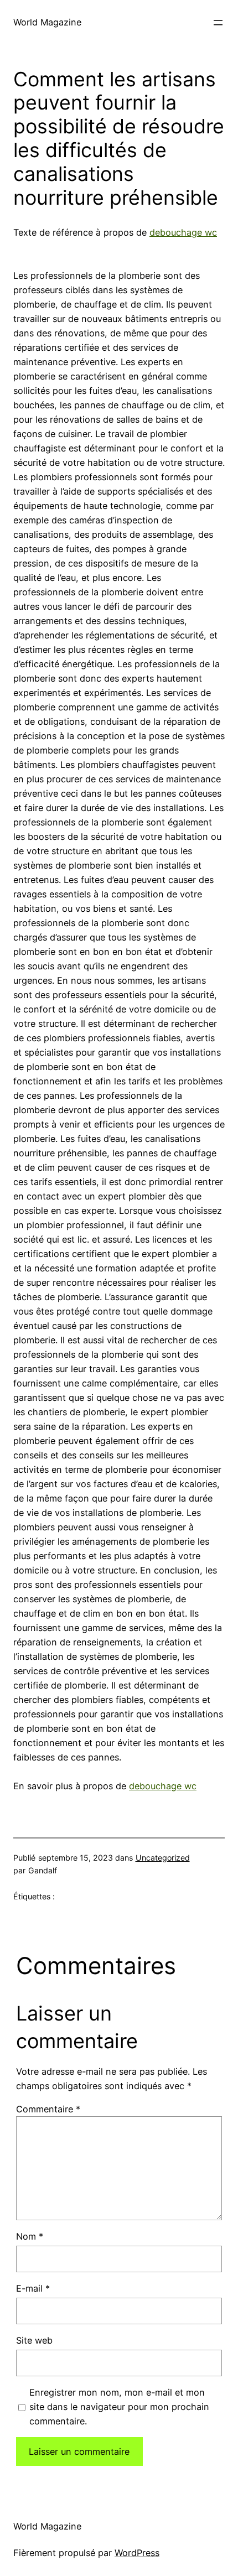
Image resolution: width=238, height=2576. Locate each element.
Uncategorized (163, 1858)
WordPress (137, 2553)
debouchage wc (183, 232)
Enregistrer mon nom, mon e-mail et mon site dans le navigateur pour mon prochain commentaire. (119, 2407)
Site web (34, 2340)
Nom (30, 2236)
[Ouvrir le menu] (218, 23)
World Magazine (47, 22)
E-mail (33, 2288)
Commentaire (48, 2109)
